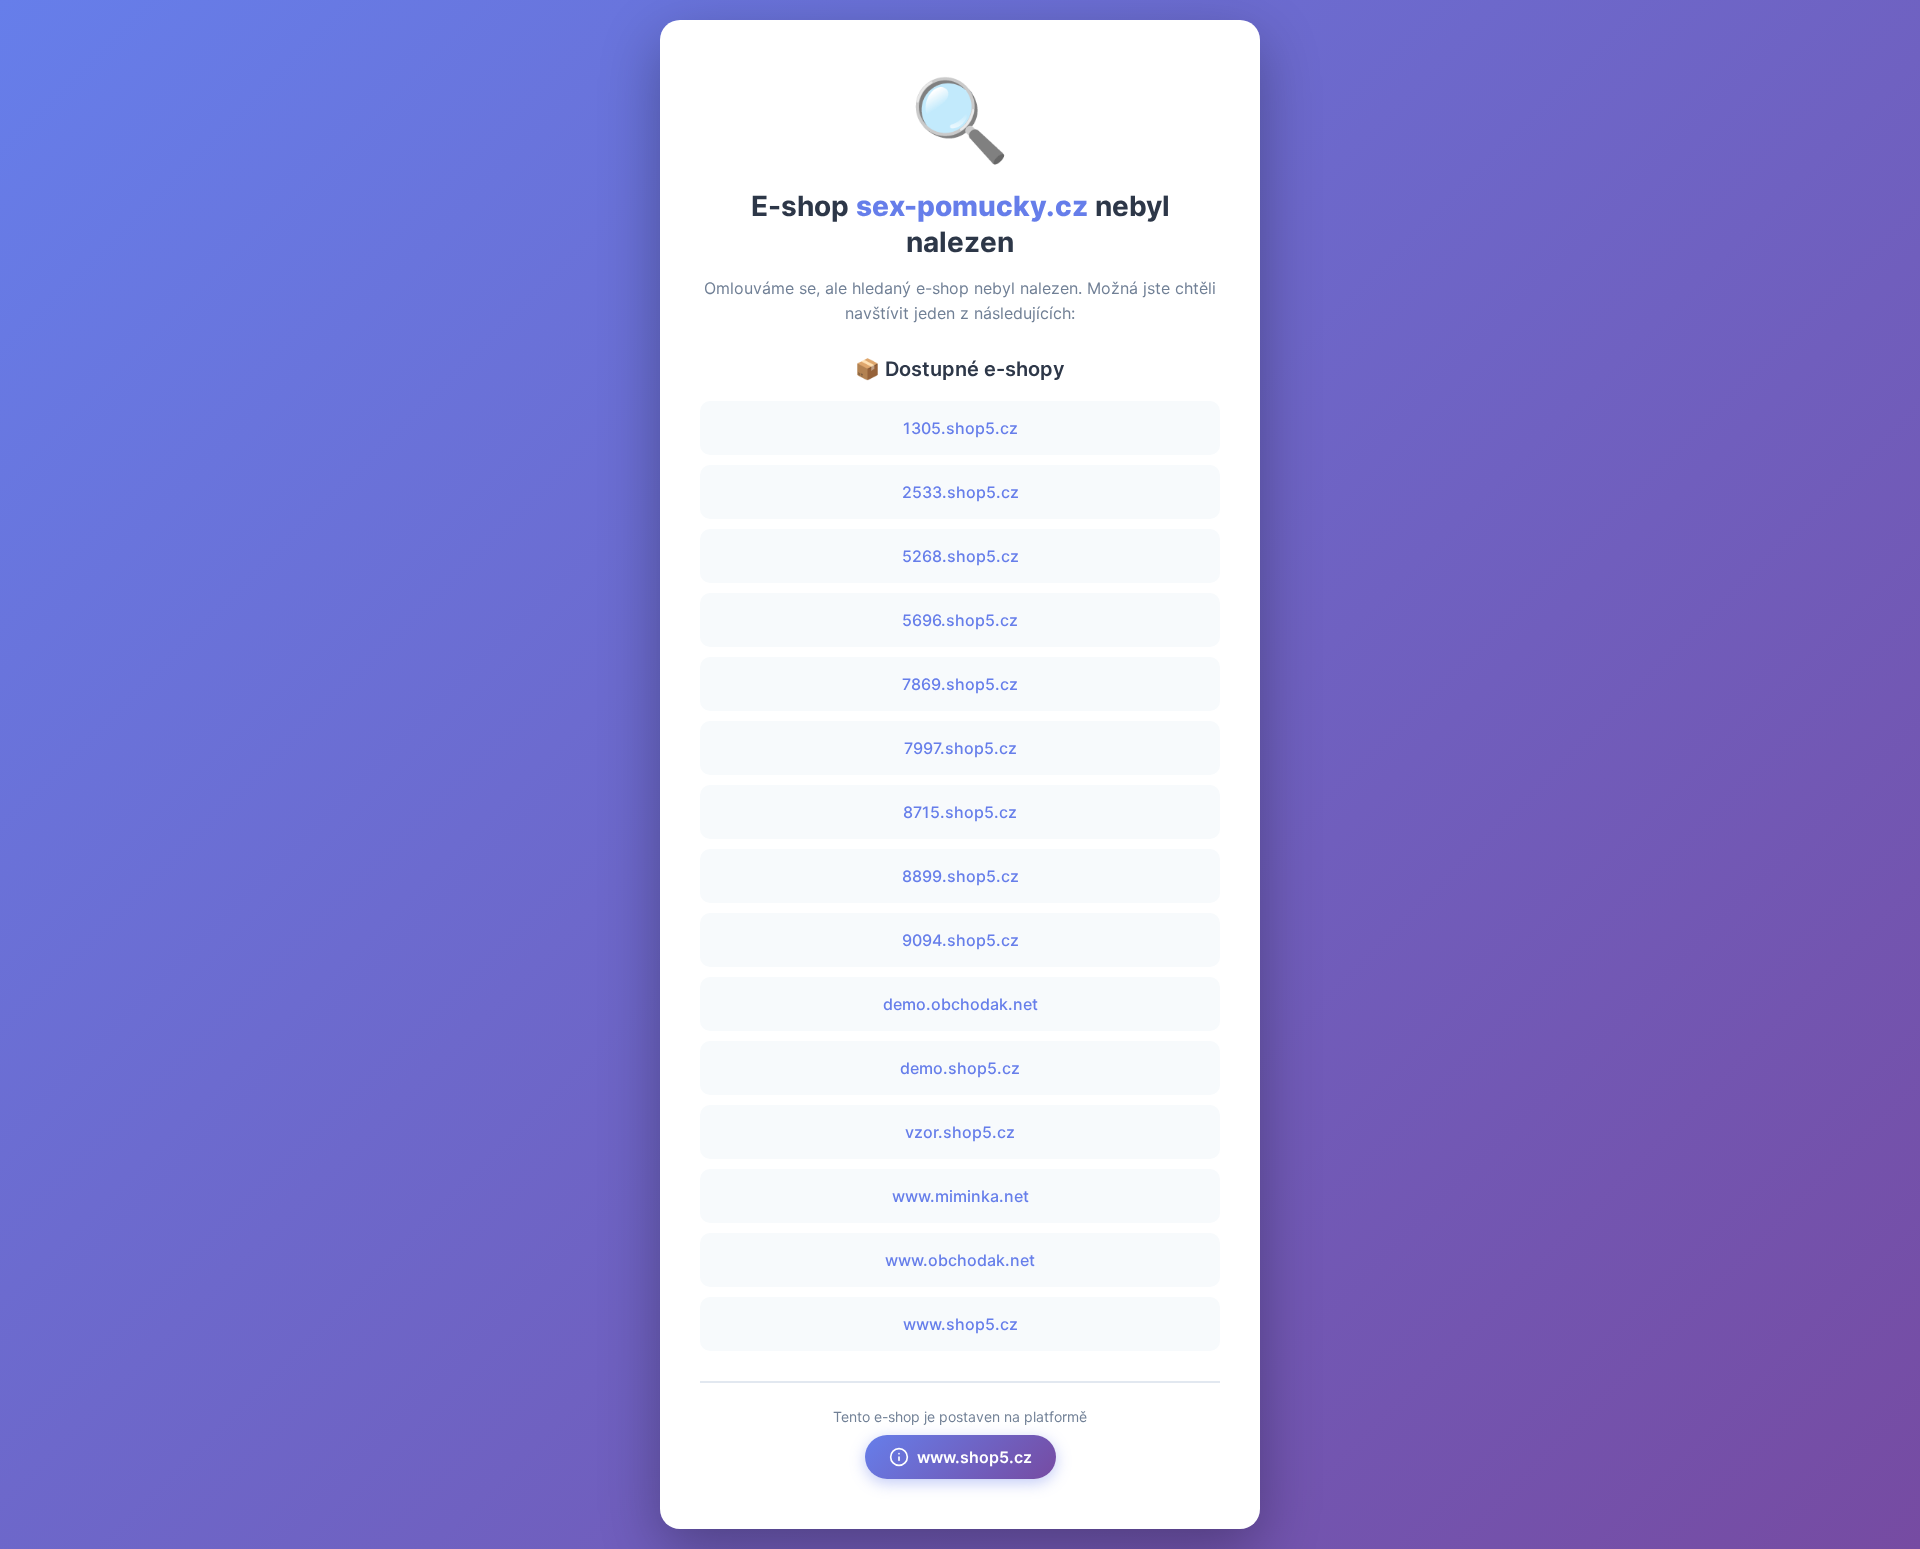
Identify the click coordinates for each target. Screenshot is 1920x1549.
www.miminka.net (960, 1196)
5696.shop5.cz (960, 620)
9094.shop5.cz (960, 940)
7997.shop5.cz (960, 748)
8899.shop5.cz (960, 876)
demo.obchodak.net (960, 1004)
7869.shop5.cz (960, 684)
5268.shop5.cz (960, 556)
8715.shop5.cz (960, 812)
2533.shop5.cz (960, 492)
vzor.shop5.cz (960, 1132)
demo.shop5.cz (960, 1068)
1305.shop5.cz (960, 428)
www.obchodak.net (960, 1260)
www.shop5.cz (960, 1324)
